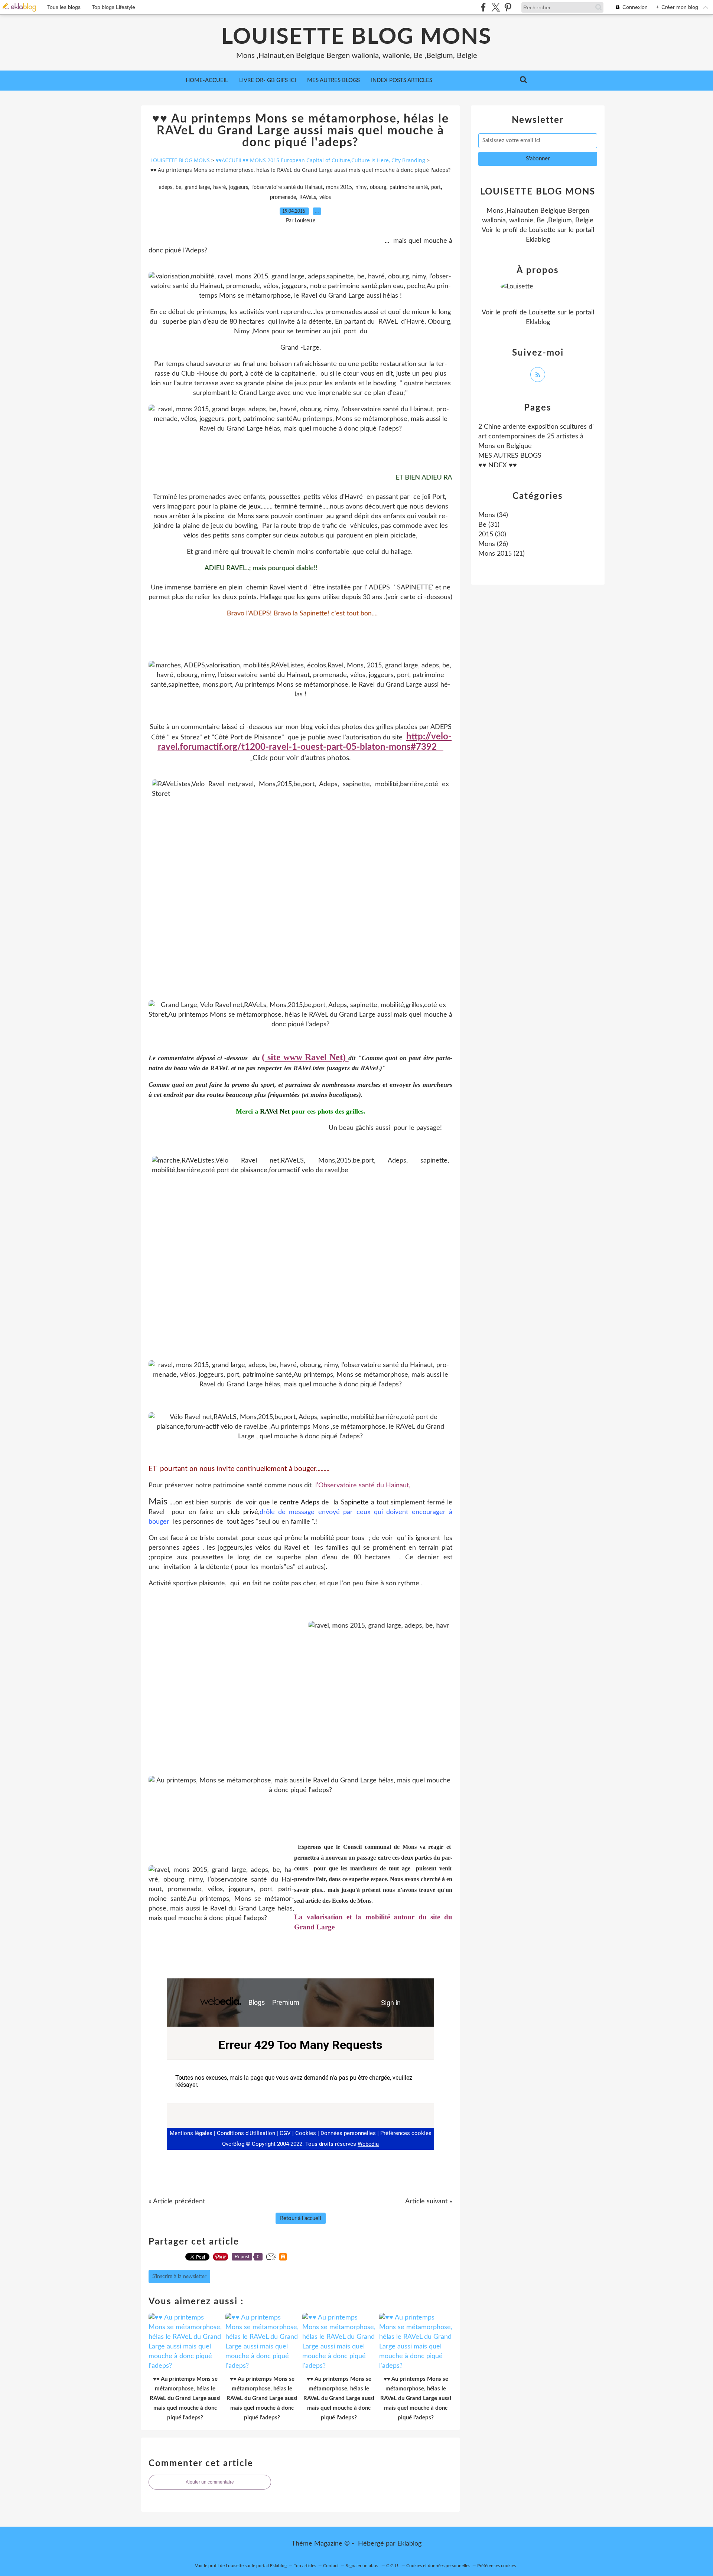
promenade (283, 197)
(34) (493, 515)
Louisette (542, 230)
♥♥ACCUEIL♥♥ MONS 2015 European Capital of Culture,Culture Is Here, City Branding (320, 160)
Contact (331, 2566)
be (178, 187)
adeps (166, 187)
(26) (493, 544)
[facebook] (483, 7)
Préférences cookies (497, 2566)
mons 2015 (339, 187)
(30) (492, 535)
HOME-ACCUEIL (207, 80)
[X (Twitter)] (496, 7)
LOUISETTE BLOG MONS (356, 37)
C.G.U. (393, 2566)
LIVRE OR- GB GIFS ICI (268, 80)
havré (219, 187)
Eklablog (409, 2544)
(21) (502, 554)
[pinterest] (508, 7)
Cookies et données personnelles (438, 2566)
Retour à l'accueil (301, 2218)
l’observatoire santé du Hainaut (287, 187)
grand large (197, 187)
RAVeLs (308, 197)
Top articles (305, 2566)
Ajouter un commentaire (210, 2482)
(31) (489, 525)
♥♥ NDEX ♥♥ (498, 465)
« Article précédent (177, 2201)
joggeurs (239, 187)
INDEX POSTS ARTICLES (402, 80)
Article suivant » (429, 2201)
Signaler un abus (362, 2566)
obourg (378, 187)
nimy (361, 187)
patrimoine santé (409, 187)
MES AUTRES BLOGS (333, 80)
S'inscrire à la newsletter (179, 2276)
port (436, 187)
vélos (325, 197)
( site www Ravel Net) (304, 1057)
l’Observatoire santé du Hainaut (362, 1485)
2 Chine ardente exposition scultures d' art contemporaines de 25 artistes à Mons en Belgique (536, 437)
